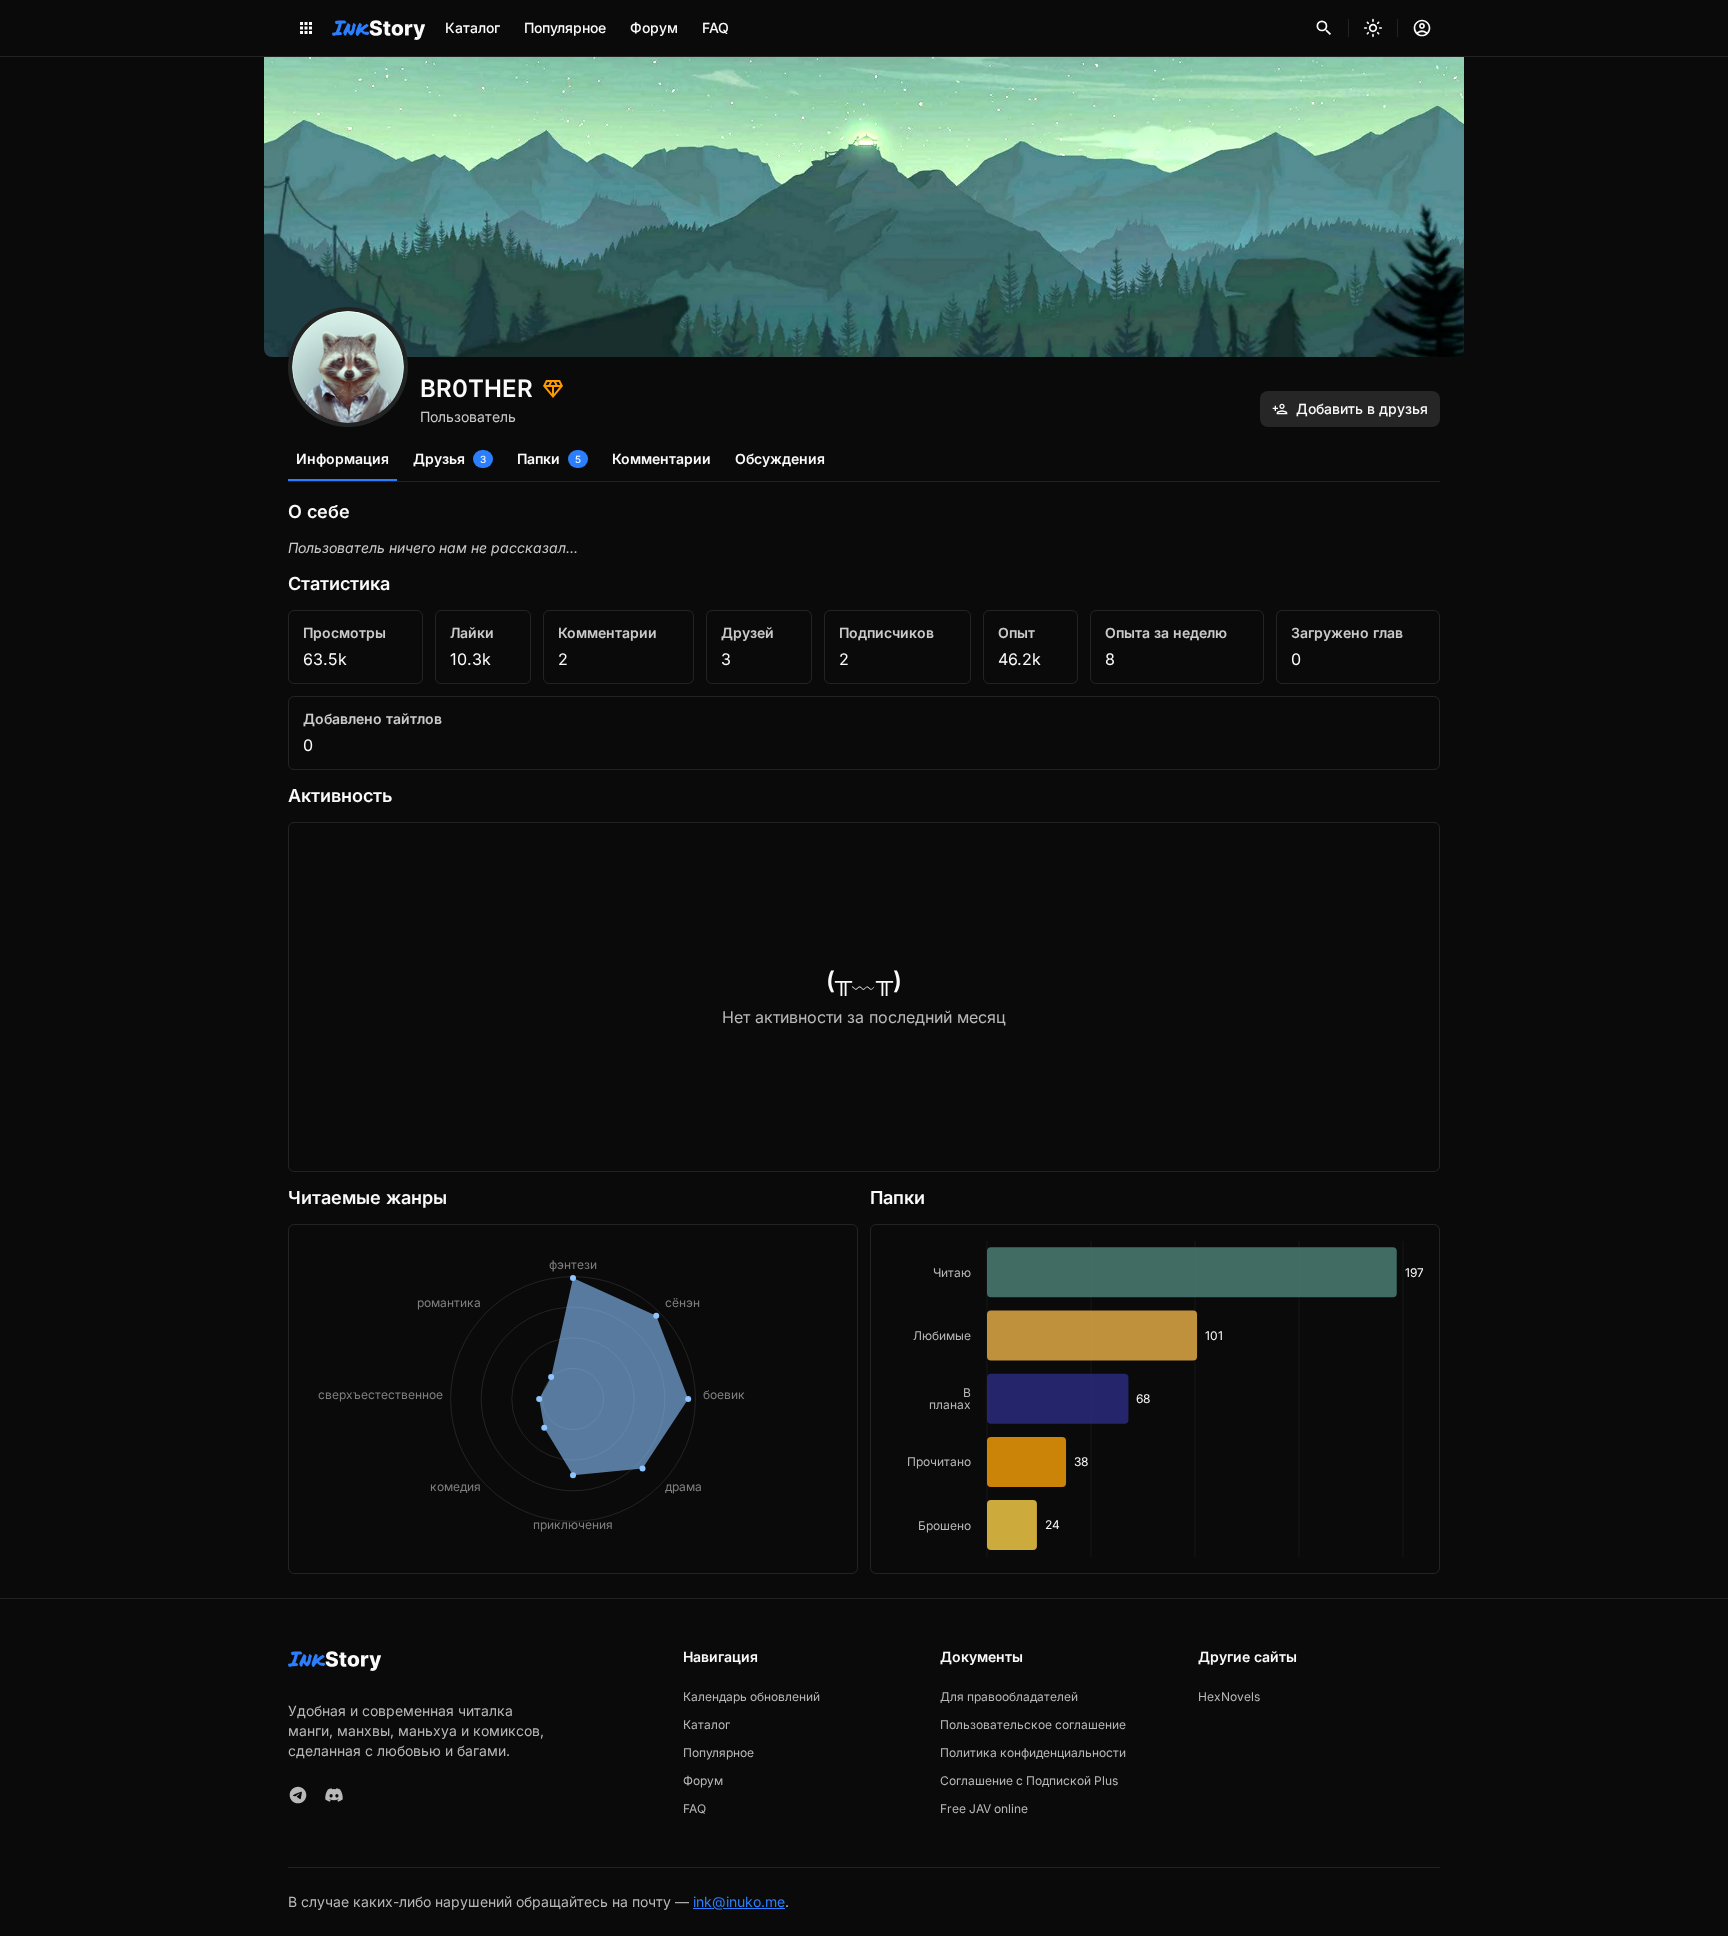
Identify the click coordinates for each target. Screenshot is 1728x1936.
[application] (1155, 1399)
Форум (654, 27)
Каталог (472, 27)
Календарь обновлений (751, 1696)
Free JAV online (984, 1808)
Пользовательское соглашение (1033, 1724)
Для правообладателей (1009, 1696)
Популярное (565, 27)
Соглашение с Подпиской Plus (1029, 1780)
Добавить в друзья (1362, 408)
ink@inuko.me (739, 1901)
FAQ (715, 27)
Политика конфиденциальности (1033, 1752)
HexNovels (1229, 1696)
